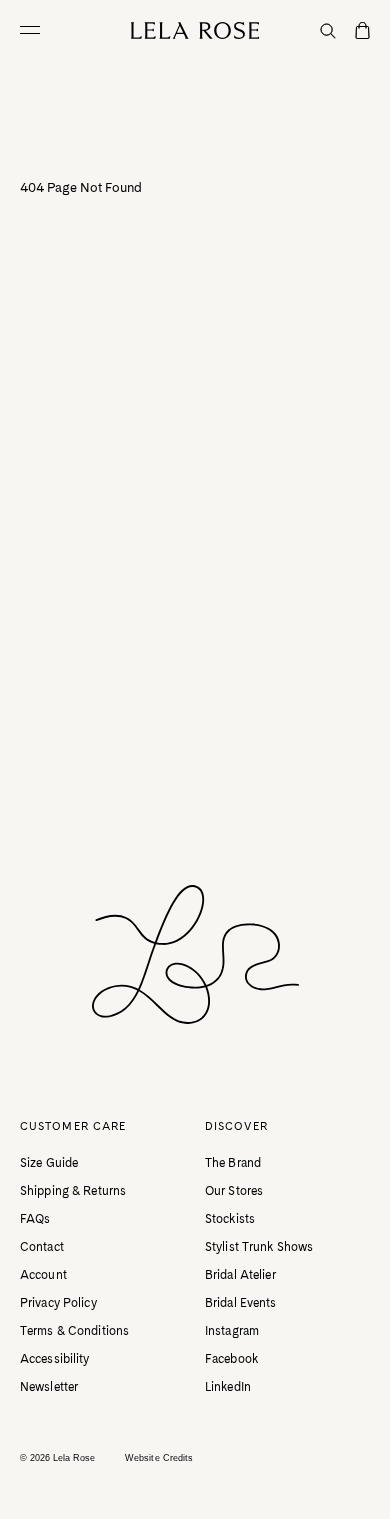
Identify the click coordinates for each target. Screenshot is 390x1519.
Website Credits (159, 1458)
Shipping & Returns (73, 1191)
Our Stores (234, 1191)
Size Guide (49, 1163)
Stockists (230, 1219)
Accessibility (55, 1359)
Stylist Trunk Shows (259, 1247)
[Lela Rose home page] (195, 30)
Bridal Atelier (240, 1275)
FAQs (35, 1219)
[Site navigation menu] (35, 30)
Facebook (231, 1359)
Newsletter (49, 1387)
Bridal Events (241, 1303)
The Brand (233, 1163)
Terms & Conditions (74, 1331)
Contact (42, 1247)
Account (43, 1275)
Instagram (232, 1331)
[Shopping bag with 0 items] (362, 32)
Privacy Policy (58, 1303)
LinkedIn (228, 1387)
